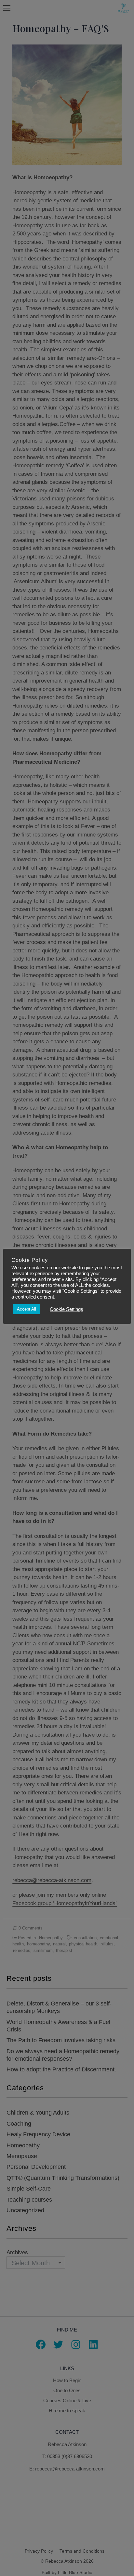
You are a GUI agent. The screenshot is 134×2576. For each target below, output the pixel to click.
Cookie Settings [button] (67, 1309)
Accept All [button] (27, 1309)
